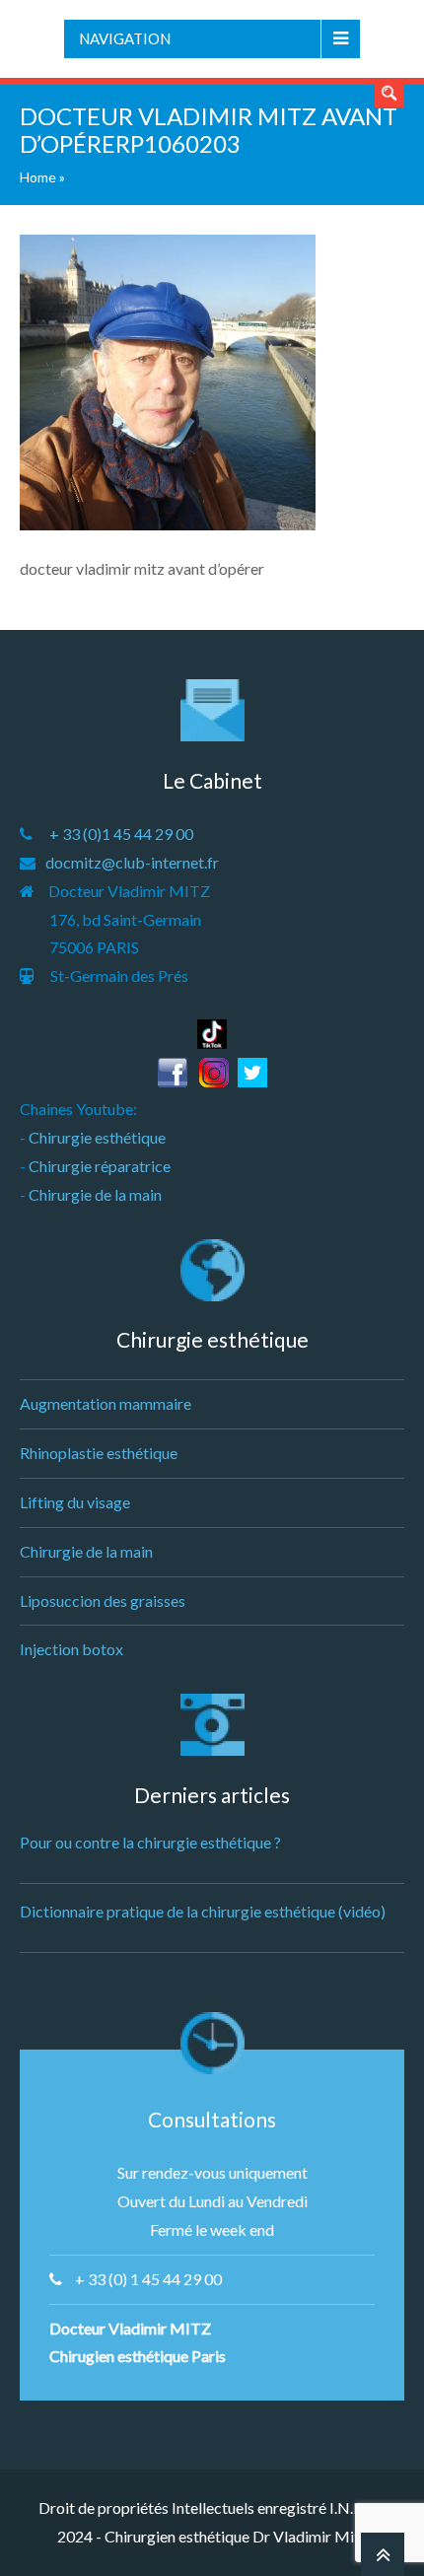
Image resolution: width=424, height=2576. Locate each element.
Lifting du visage (75, 1502)
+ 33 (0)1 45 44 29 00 (121, 834)
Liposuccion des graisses (103, 1601)
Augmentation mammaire (106, 1403)
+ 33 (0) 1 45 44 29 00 (148, 2279)
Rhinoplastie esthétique (99, 1453)
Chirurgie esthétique (97, 1137)
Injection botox (71, 1649)
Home (38, 177)
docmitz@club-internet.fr (132, 862)
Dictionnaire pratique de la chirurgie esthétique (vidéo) (203, 1911)
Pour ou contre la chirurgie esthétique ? (150, 1842)
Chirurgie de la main (95, 1194)
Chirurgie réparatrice (100, 1166)
